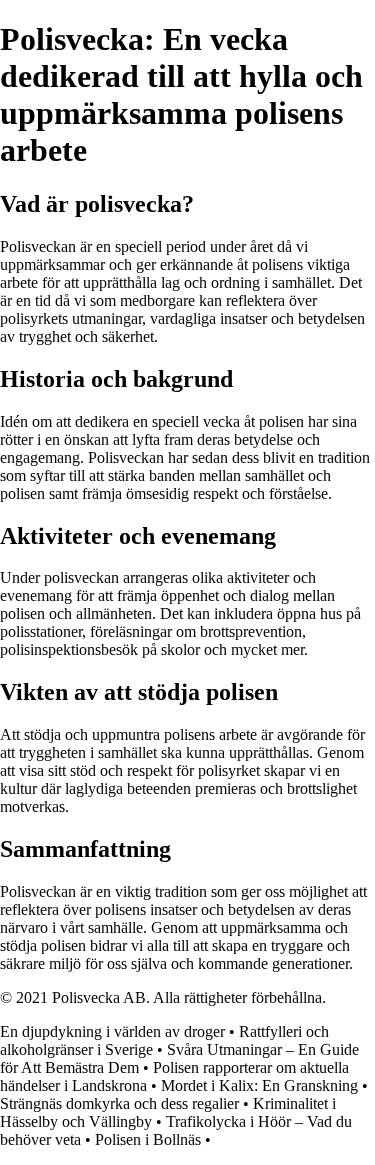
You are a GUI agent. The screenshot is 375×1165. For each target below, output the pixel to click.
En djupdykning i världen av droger (112, 1031)
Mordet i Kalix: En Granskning (259, 1085)
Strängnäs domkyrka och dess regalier (119, 1103)
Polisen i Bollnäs (148, 1139)
